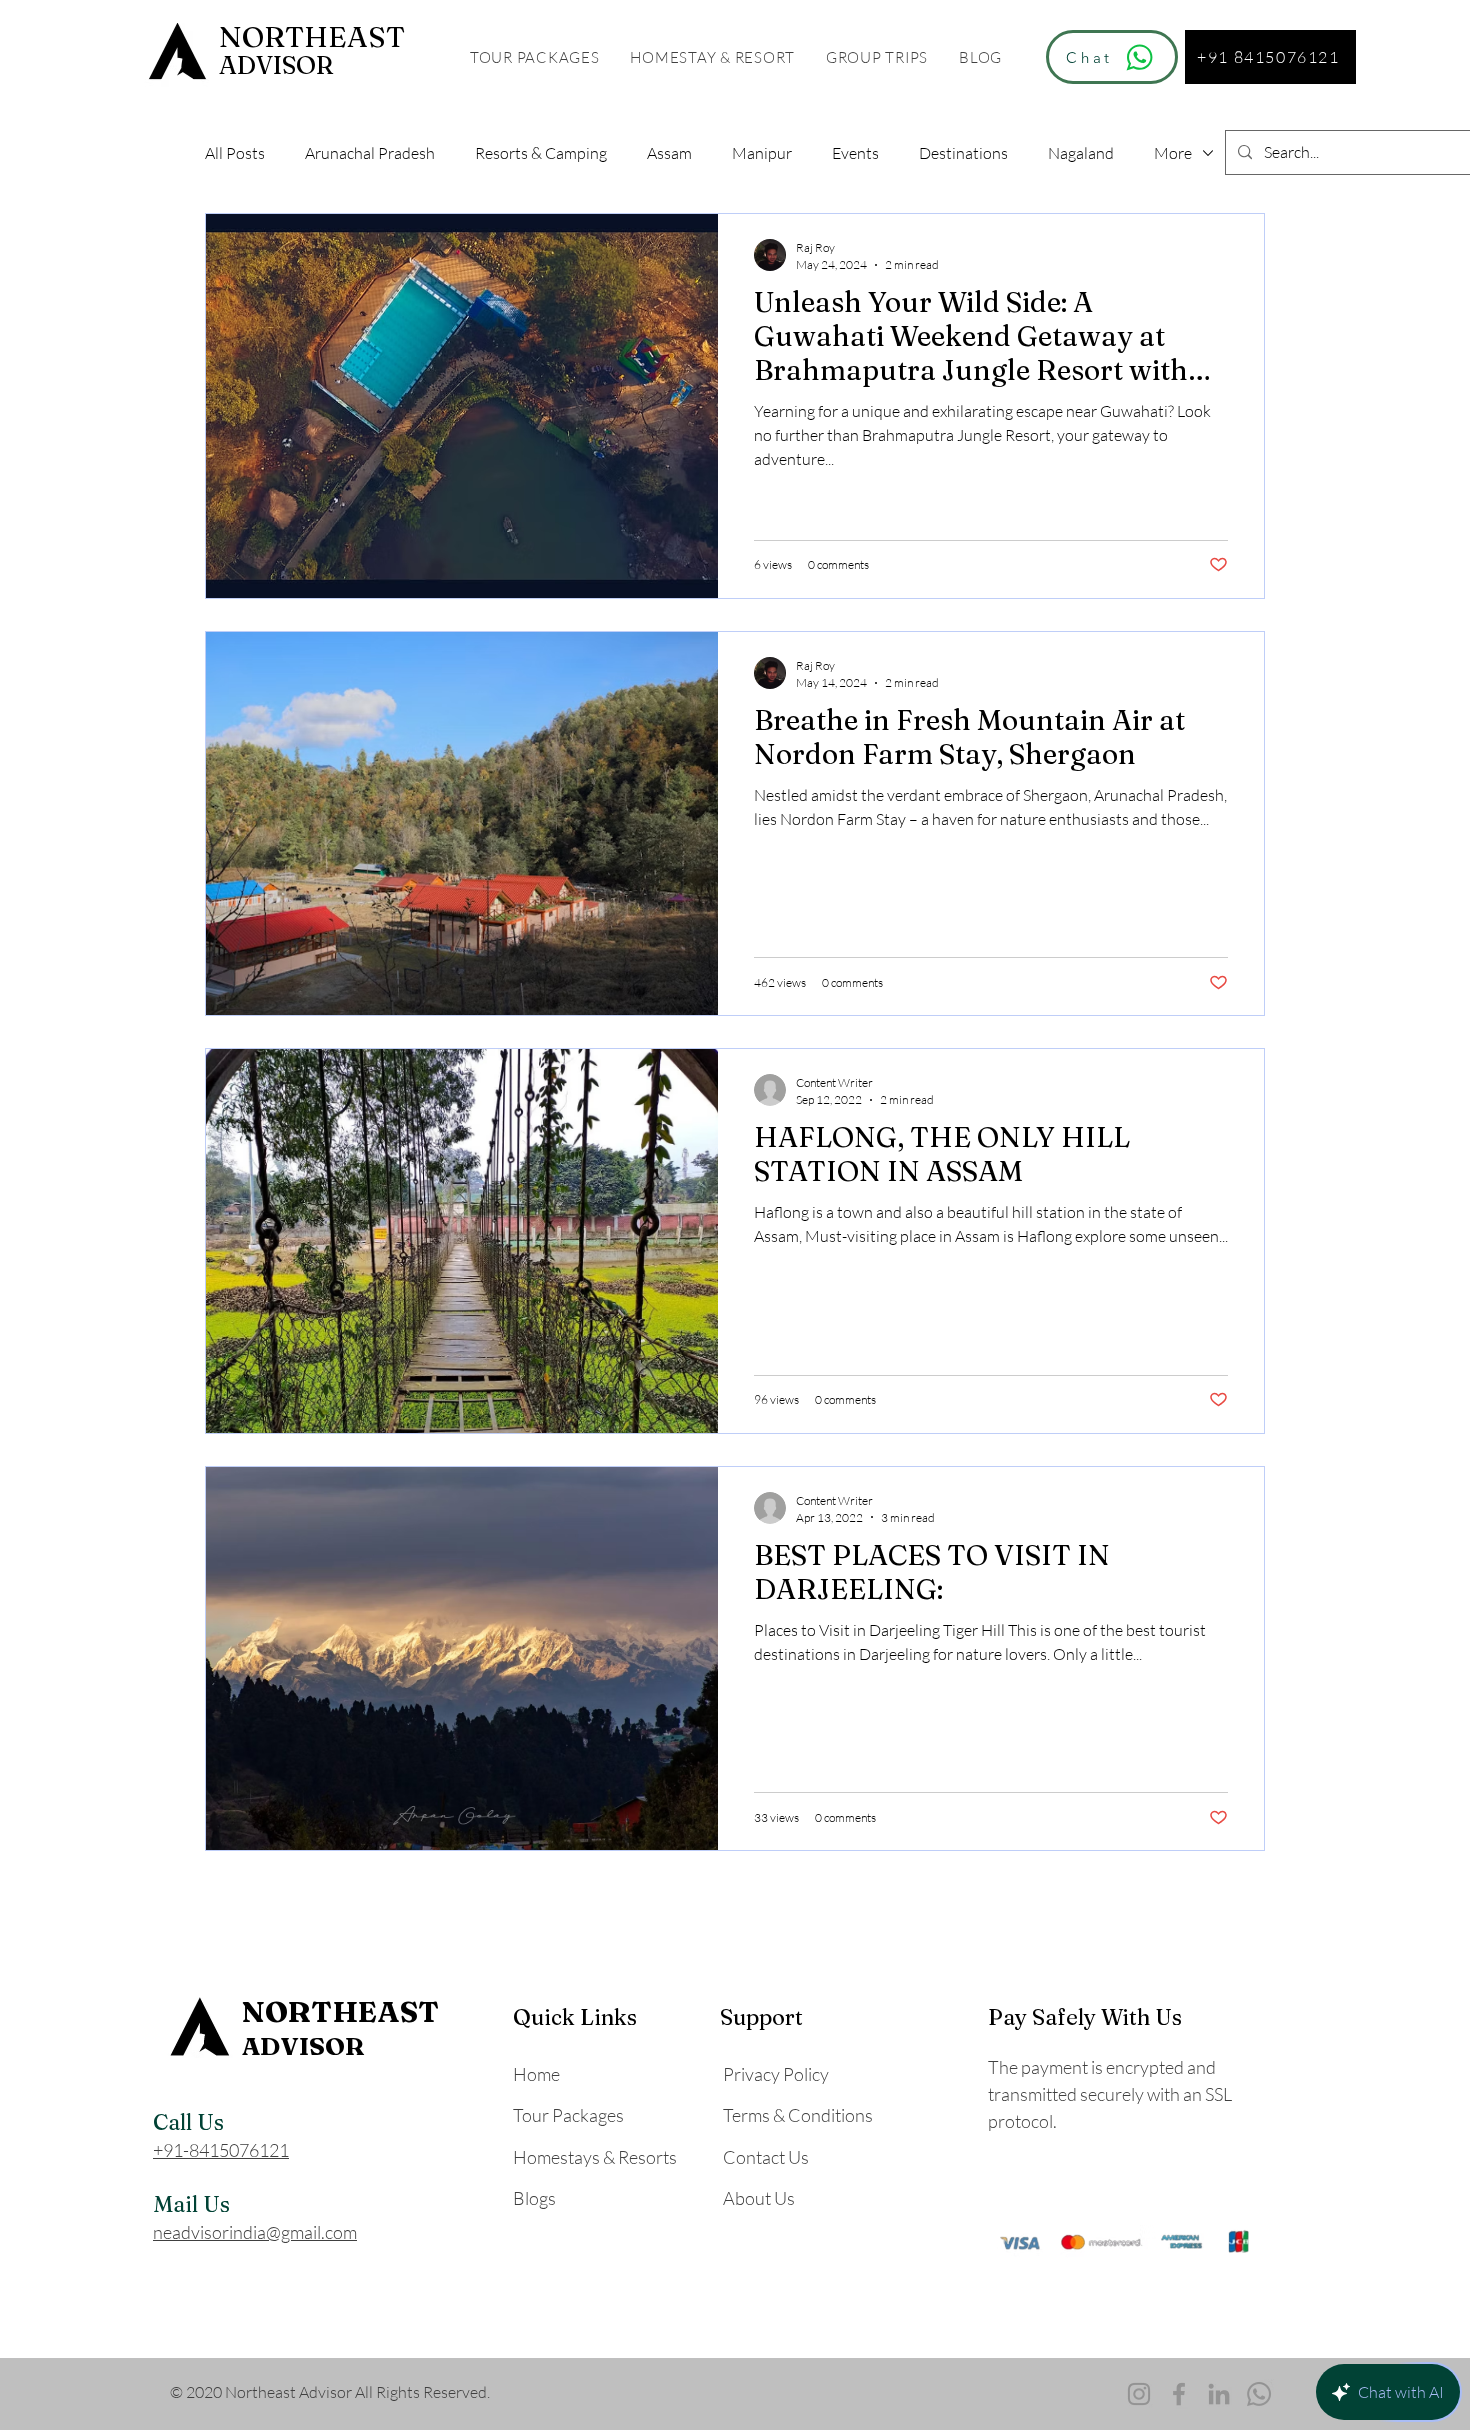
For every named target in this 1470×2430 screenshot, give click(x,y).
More (1173, 153)
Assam (669, 153)
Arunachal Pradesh (370, 153)
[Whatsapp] (1259, 2394)
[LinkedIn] (1219, 2394)
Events (855, 153)
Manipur (762, 153)
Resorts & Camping (541, 153)
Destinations (963, 153)
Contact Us (766, 2157)
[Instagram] (1139, 2394)
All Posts (235, 153)
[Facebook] (1179, 2394)
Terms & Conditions (798, 2115)
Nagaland (1081, 153)
